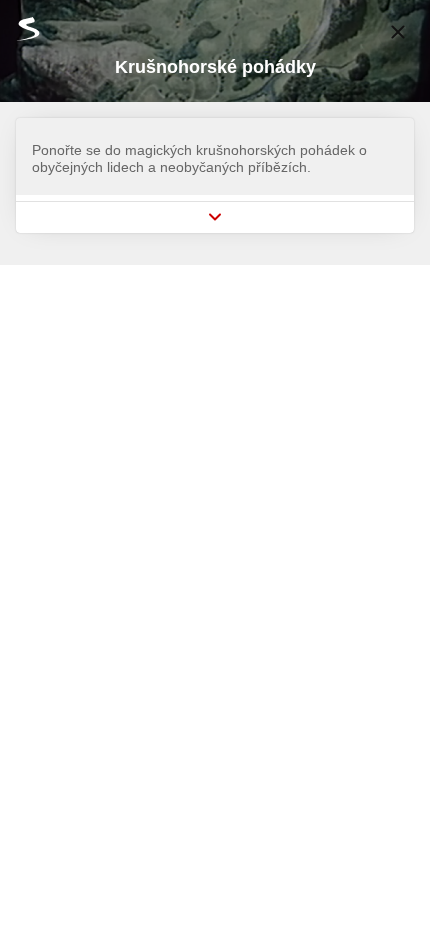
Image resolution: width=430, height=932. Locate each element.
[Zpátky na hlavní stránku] (20, 28)
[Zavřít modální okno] (398, 32)
